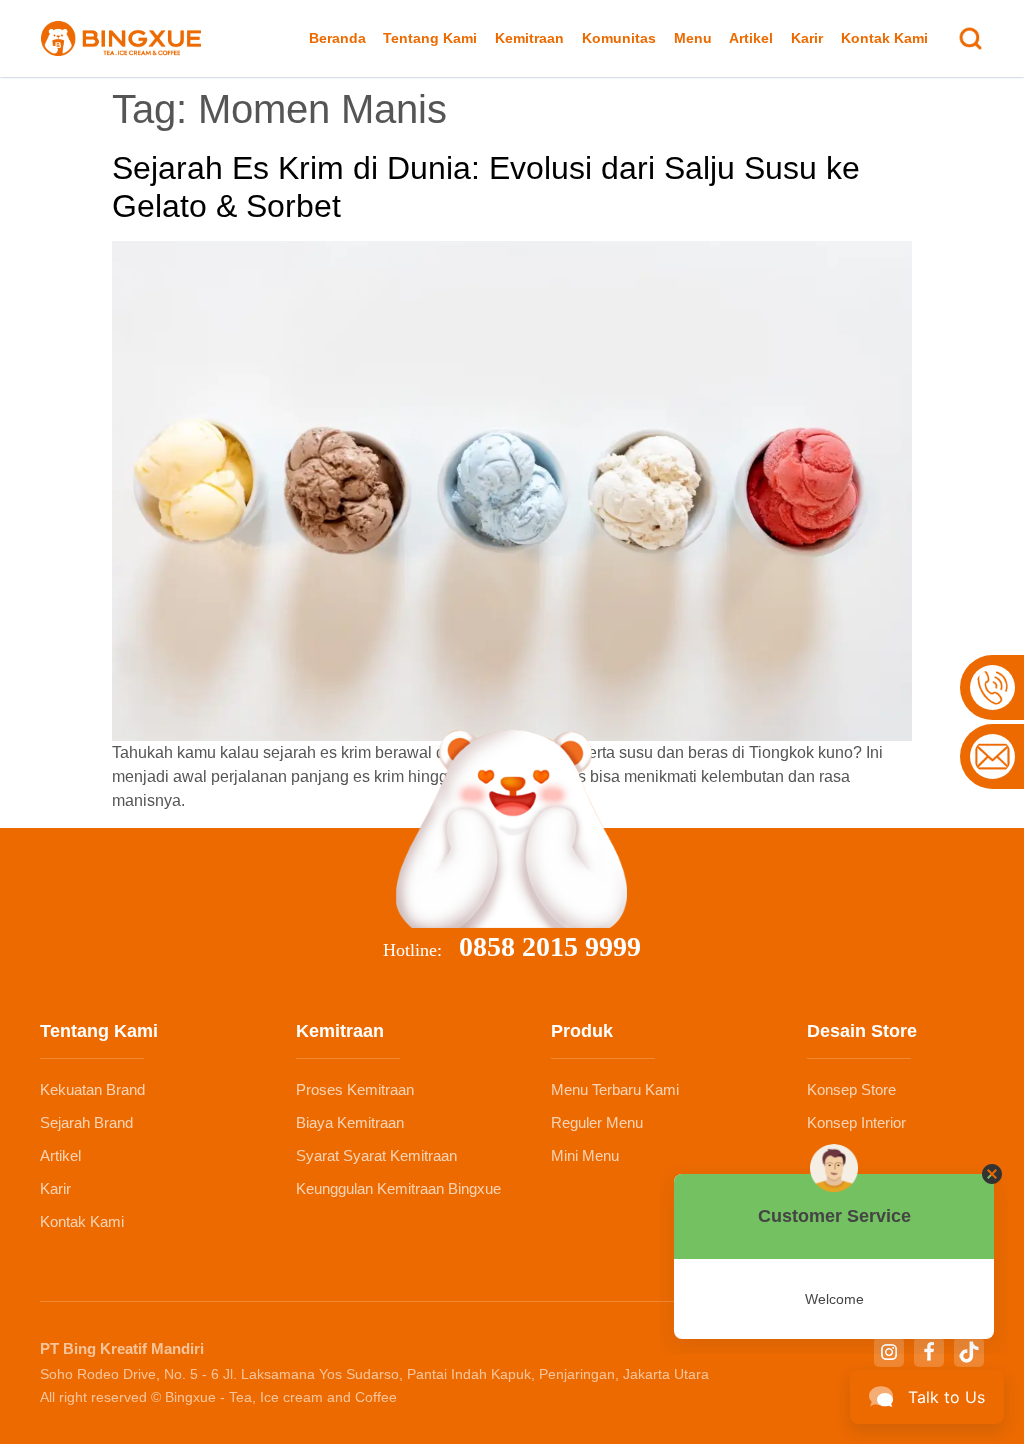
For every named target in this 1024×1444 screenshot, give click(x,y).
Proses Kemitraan (355, 1089)
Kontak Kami (884, 38)
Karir (807, 38)
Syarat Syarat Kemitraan (376, 1155)
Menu (693, 38)
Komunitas (619, 38)
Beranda (337, 38)
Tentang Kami (430, 38)
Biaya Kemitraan (350, 1122)
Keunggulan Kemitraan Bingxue (398, 1188)
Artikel (751, 38)
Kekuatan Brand (92, 1089)
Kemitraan (529, 38)
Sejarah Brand (86, 1122)
